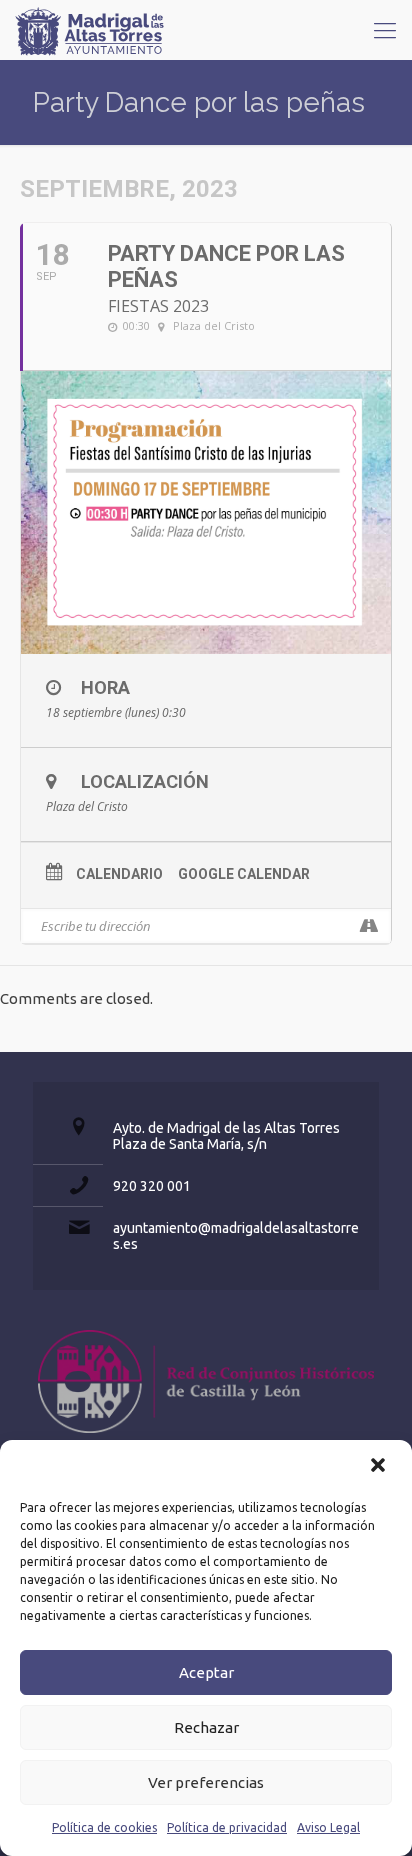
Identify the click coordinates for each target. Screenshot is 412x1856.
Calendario (119, 874)
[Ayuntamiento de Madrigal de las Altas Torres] (90, 30)
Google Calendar (244, 874)
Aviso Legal (328, 1827)
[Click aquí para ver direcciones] (368, 926)
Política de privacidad (227, 1827)
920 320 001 (152, 1186)
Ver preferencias (206, 1782)
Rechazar (206, 1727)
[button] (380, 1467)
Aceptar (206, 1672)
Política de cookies (104, 1827)
